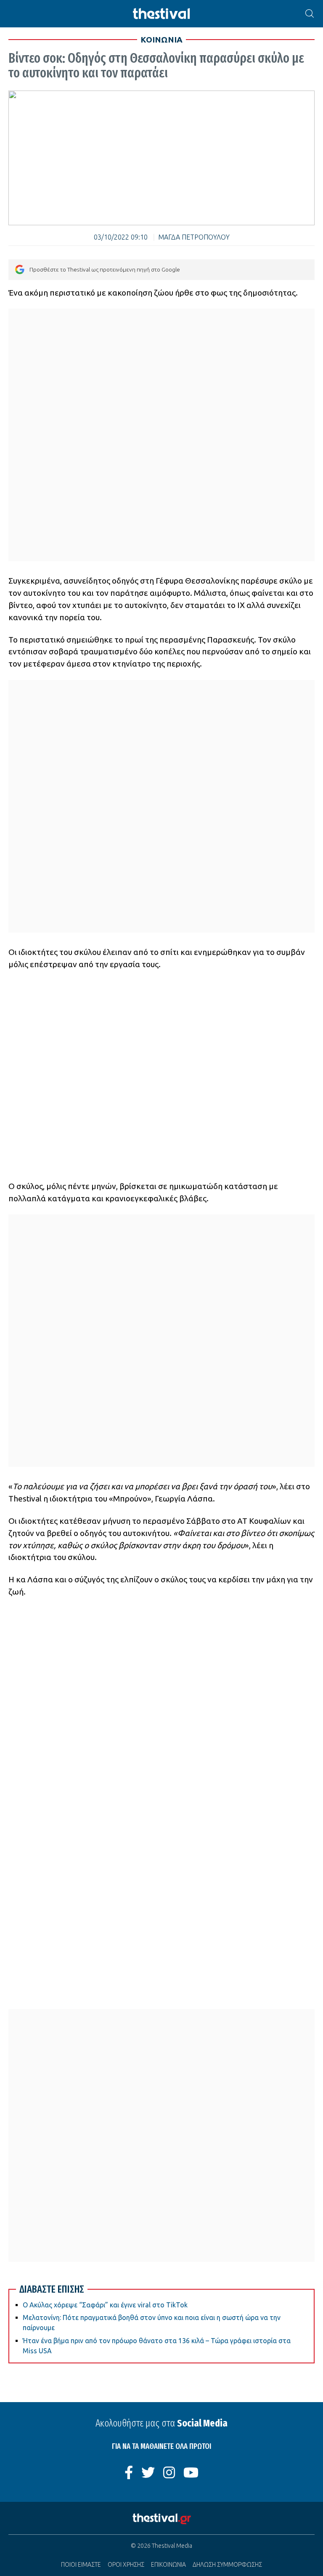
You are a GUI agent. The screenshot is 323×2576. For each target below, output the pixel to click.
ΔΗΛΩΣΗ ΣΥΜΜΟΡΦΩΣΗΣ (227, 2565)
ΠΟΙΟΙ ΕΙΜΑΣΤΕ (81, 2565)
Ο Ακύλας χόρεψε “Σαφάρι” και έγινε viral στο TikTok (105, 2305)
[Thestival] (161, 14)
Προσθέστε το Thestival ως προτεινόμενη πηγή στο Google (105, 269)
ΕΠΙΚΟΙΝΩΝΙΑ (168, 2565)
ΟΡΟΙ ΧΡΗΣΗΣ (126, 2565)
